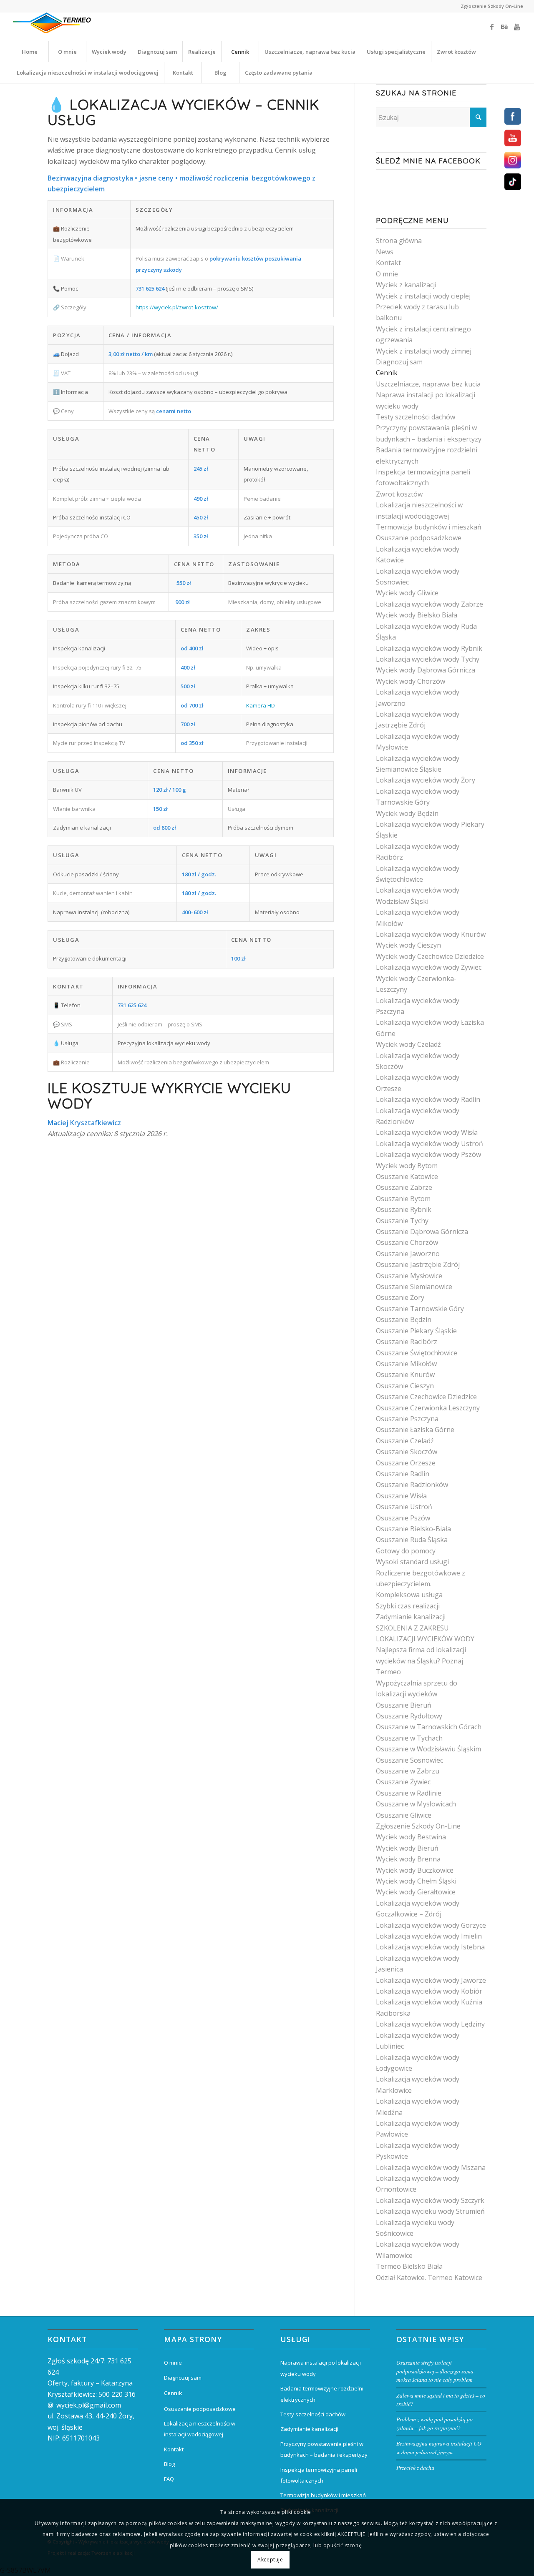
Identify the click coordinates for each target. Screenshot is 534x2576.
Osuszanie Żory (400, 1297)
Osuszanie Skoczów (407, 1452)
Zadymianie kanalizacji (411, 1617)
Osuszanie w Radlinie (409, 1793)
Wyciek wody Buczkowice (415, 1870)
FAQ (169, 2479)
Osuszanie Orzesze (406, 1463)
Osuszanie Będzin (404, 1319)
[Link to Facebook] (492, 27)
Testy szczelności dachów (416, 417)
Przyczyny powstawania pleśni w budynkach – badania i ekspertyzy (324, 2449)
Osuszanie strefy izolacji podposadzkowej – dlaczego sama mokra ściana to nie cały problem (435, 2371)
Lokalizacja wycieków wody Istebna (430, 1947)
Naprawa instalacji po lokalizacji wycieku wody (321, 2368)
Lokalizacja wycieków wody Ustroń (429, 1144)
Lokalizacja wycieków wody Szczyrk (430, 2200)
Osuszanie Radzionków (412, 1485)
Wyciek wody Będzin (407, 813)
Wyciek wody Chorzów (411, 681)
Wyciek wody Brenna (408, 1859)
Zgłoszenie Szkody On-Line (492, 6)
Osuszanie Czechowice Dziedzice (426, 1397)
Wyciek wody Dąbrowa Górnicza (426, 670)
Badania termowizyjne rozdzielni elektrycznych (322, 2394)
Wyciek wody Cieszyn (408, 945)
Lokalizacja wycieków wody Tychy (428, 659)
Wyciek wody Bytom (407, 1166)
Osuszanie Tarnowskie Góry (420, 1309)
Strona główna (399, 241)
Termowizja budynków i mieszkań (429, 527)
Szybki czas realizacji (408, 1606)
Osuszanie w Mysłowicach (416, 1804)
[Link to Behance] (504, 27)
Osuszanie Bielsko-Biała (413, 1529)
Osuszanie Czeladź (405, 1441)
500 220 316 (117, 2394)
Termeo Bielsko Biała (409, 2266)
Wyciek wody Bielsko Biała (417, 615)
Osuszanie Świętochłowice (417, 1353)
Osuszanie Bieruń (404, 1705)
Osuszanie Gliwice (404, 1815)
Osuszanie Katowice (407, 1176)
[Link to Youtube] (517, 27)
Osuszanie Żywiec (403, 1782)
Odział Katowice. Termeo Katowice (429, 2278)
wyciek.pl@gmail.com (89, 2405)
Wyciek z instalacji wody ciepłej (423, 296)
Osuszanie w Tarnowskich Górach (429, 1727)
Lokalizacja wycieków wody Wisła (427, 1132)
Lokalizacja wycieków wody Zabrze (429, 604)
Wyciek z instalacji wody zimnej (424, 351)
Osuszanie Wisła (401, 1496)
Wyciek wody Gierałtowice (416, 1892)
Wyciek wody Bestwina (411, 1837)
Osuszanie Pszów (403, 1518)
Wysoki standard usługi (412, 1562)
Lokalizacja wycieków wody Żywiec (429, 967)
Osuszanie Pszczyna (407, 1419)
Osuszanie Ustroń (404, 1507)
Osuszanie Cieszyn (405, 1386)
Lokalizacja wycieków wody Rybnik (429, 648)
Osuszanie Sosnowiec (409, 1760)
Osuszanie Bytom (403, 1199)
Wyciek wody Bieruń (407, 1848)
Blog (169, 2464)
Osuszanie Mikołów (406, 1364)
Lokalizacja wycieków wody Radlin (428, 1099)
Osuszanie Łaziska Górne (415, 1430)
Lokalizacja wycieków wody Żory (426, 780)
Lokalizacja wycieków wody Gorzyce (431, 1925)
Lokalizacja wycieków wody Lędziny (430, 2024)
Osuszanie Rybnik (404, 1209)
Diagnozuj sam (399, 362)
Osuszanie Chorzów (407, 1242)
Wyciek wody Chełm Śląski (416, 1881)
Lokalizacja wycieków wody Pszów (428, 1154)
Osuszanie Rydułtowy (409, 1716)
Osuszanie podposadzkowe (419, 538)
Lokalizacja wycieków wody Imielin (429, 1936)
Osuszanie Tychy (402, 1221)
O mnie (387, 274)
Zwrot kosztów (399, 494)
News (385, 252)
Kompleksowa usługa (409, 1595)
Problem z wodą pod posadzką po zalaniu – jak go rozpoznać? (435, 2423)
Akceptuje (270, 2560)
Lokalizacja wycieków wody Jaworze (431, 1980)
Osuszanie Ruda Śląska (412, 1540)
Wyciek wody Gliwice (407, 593)
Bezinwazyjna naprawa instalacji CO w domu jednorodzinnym (439, 2447)
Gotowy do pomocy (406, 1551)
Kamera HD (261, 705)
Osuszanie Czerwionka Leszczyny (428, 1408)
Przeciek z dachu (415, 2467)
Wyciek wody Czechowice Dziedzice (430, 956)
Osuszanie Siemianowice (414, 1287)
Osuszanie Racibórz (407, 1342)
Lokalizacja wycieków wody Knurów (431, 934)
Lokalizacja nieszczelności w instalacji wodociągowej (200, 2429)
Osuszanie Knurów (405, 1375)
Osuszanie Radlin (403, 1474)
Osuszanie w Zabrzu (408, 1771)
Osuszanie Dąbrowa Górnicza (422, 1232)
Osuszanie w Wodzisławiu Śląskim (428, 1749)
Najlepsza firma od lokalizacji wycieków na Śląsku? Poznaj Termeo (421, 1661)
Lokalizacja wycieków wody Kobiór (429, 1991)
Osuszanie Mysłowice (409, 1276)
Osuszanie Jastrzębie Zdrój (418, 1264)
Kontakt (388, 263)
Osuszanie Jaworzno (408, 1254)
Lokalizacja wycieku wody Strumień (430, 2211)
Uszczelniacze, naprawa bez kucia (428, 384)
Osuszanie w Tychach (409, 1738)
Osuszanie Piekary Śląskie (416, 1331)
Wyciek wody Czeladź (408, 1044)
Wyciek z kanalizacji (406, 285)
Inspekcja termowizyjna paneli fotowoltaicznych (319, 2475)
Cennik (387, 373)
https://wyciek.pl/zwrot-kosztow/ (177, 307)
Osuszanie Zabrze (404, 1187)
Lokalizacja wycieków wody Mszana (431, 2167)
